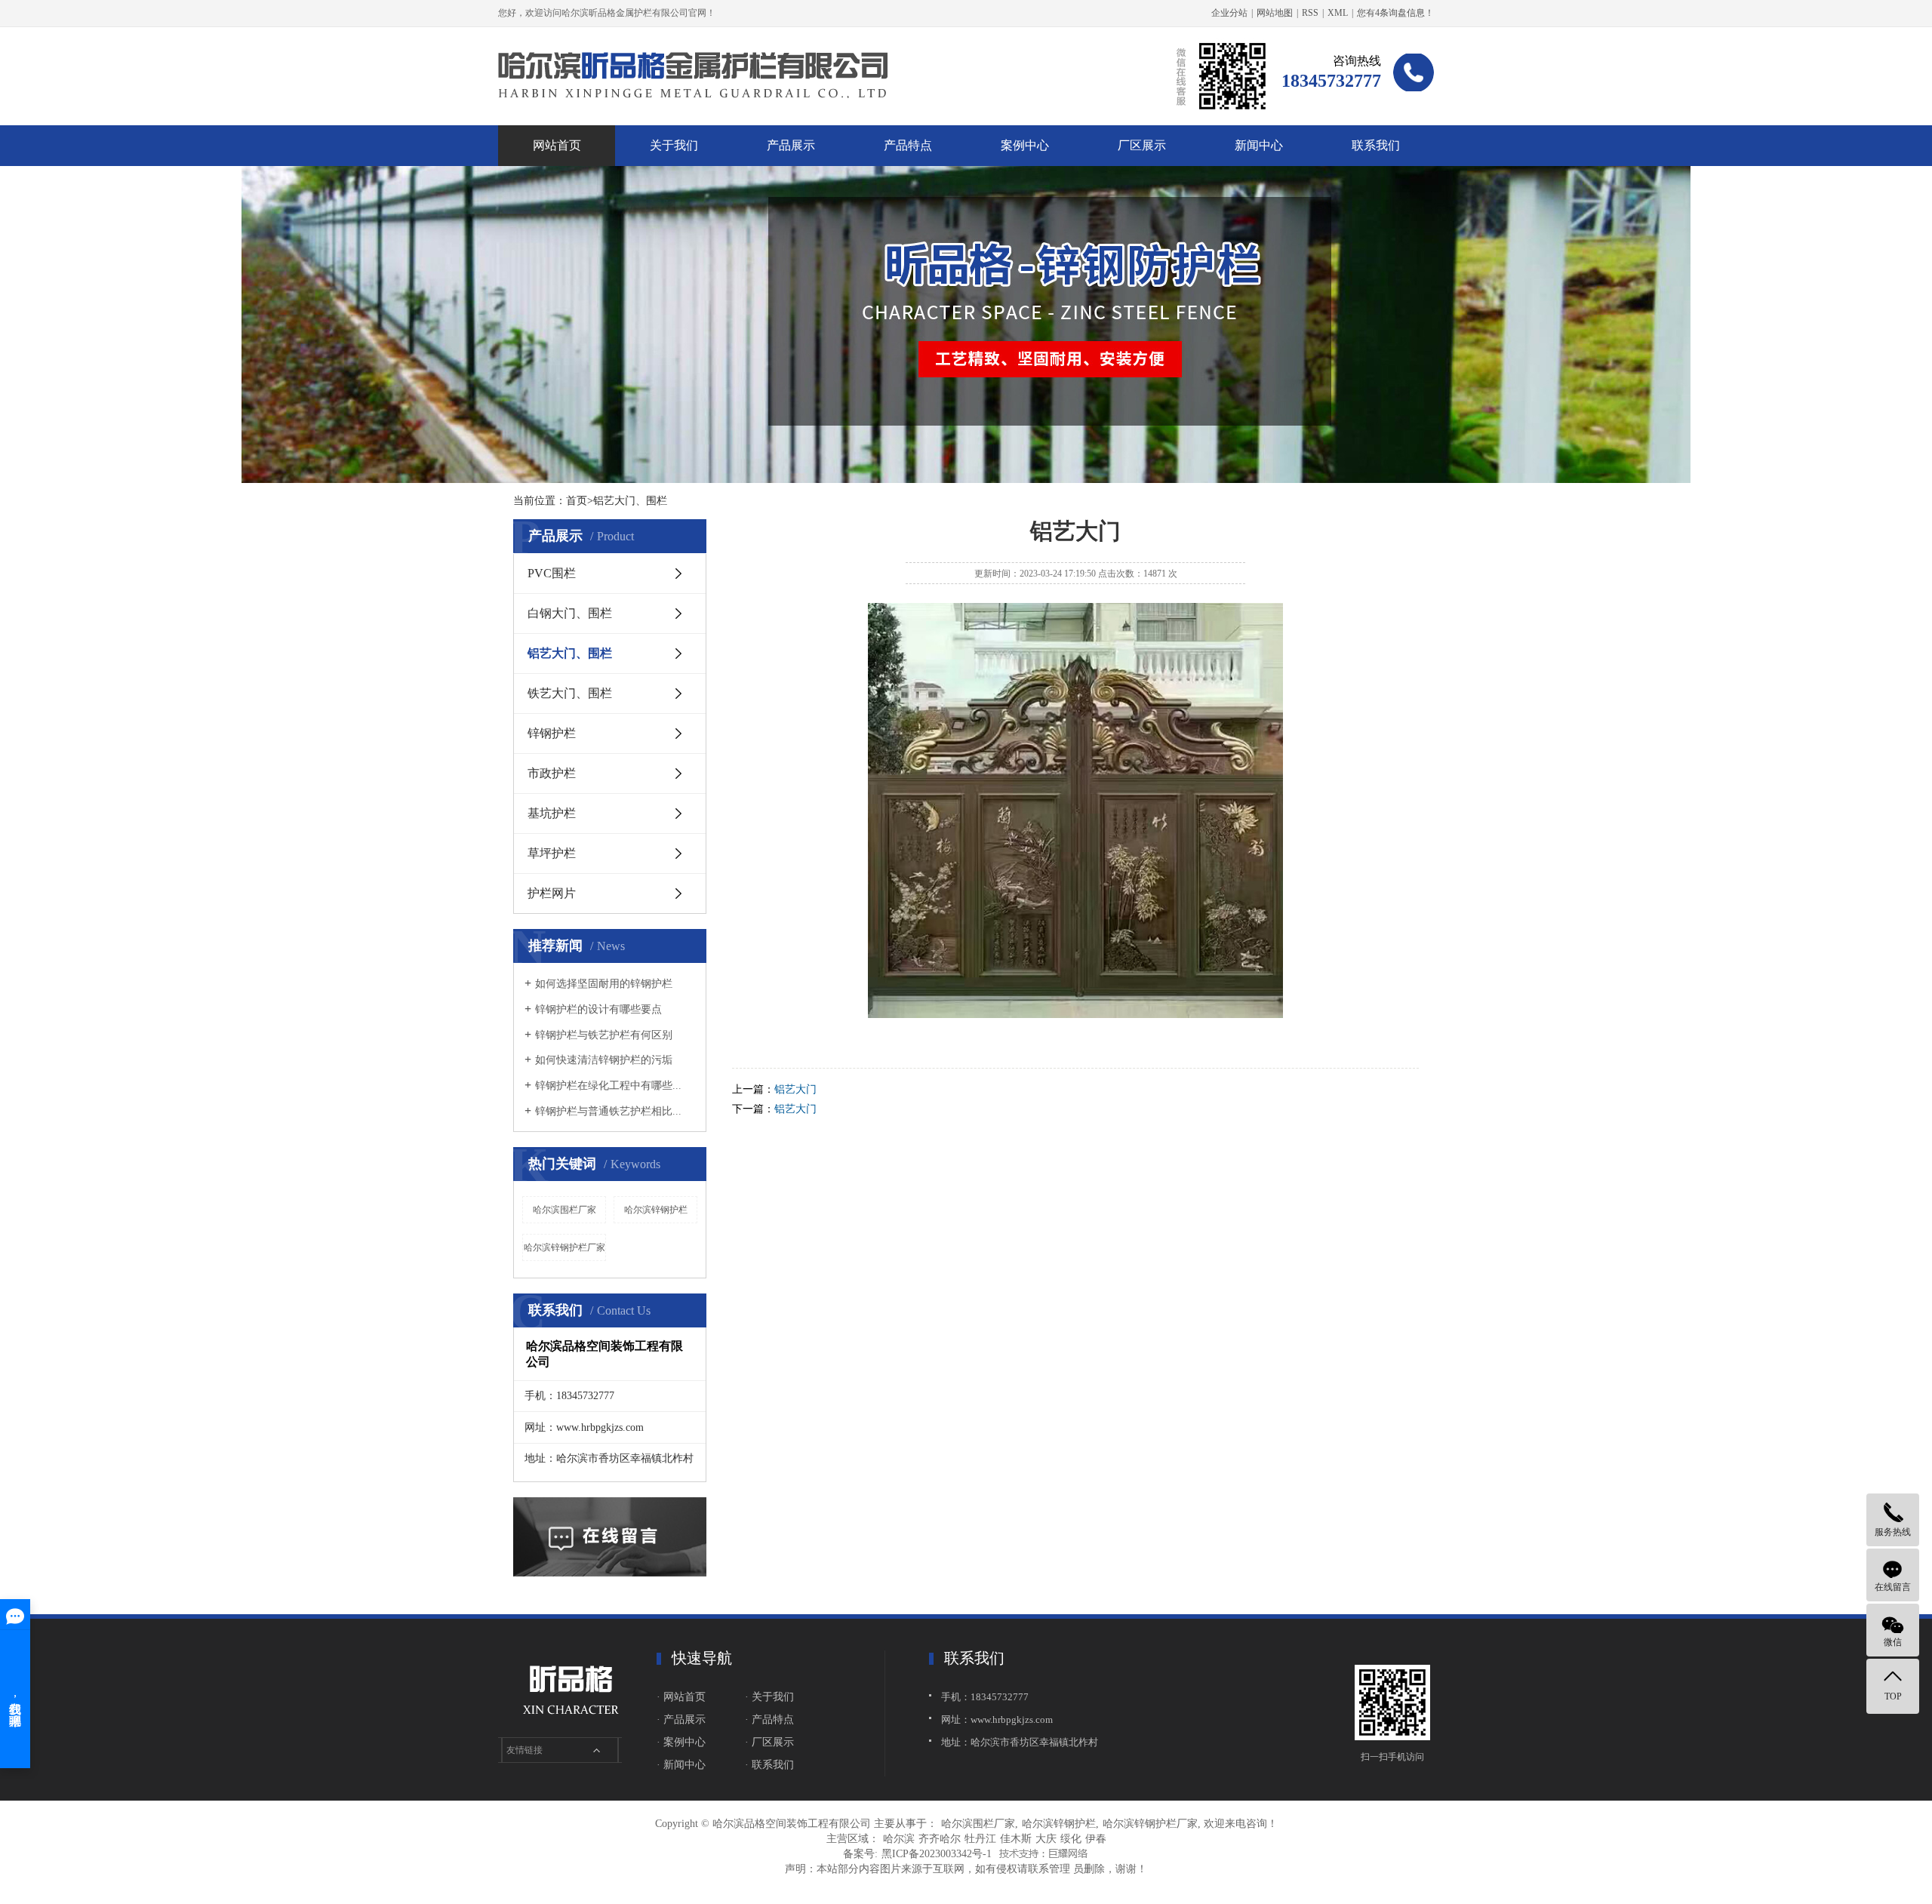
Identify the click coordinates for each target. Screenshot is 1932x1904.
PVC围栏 (552, 573)
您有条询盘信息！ (1395, 13)
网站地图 (1275, 13)
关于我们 (674, 145)
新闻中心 (1259, 145)
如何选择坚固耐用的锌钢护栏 (604, 984)
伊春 (1096, 1839)
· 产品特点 (769, 1719)
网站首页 (557, 145)
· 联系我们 (769, 1765)
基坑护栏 (552, 813)
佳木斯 (1016, 1839)
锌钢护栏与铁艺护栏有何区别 (604, 1035)
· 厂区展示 (769, 1742)
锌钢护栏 (552, 733)
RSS (1310, 13)
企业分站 (1229, 13)
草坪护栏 (552, 853)
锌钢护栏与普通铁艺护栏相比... (608, 1111)
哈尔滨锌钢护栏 (656, 1210)
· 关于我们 (769, 1697)
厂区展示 (1142, 145)
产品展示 (791, 145)
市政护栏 (552, 773)
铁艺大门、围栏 (570, 693)
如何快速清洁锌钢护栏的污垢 (604, 1060)
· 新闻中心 (681, 1765)
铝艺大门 (795, 1089)
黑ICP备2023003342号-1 (937, 1854)
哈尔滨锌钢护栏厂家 (565, 1247)
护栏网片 (552, 893)
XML (1338, 13)
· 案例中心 (681, 1742)
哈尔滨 (899, 1839)
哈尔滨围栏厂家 (565, 1210)
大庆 (1046, 1839)
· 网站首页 (681, 1697)
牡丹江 (980, 1839)
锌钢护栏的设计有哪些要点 (598, 1009)
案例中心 (1025, 145)
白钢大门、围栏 (570, 613)
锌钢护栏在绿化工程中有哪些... (608, 1086)
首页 (577, 501)
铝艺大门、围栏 (570, 653)
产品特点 (908, 145)
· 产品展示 (681, 1719)
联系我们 (1376, 145)
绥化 (1071, 1839)
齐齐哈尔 (940, 1839)
